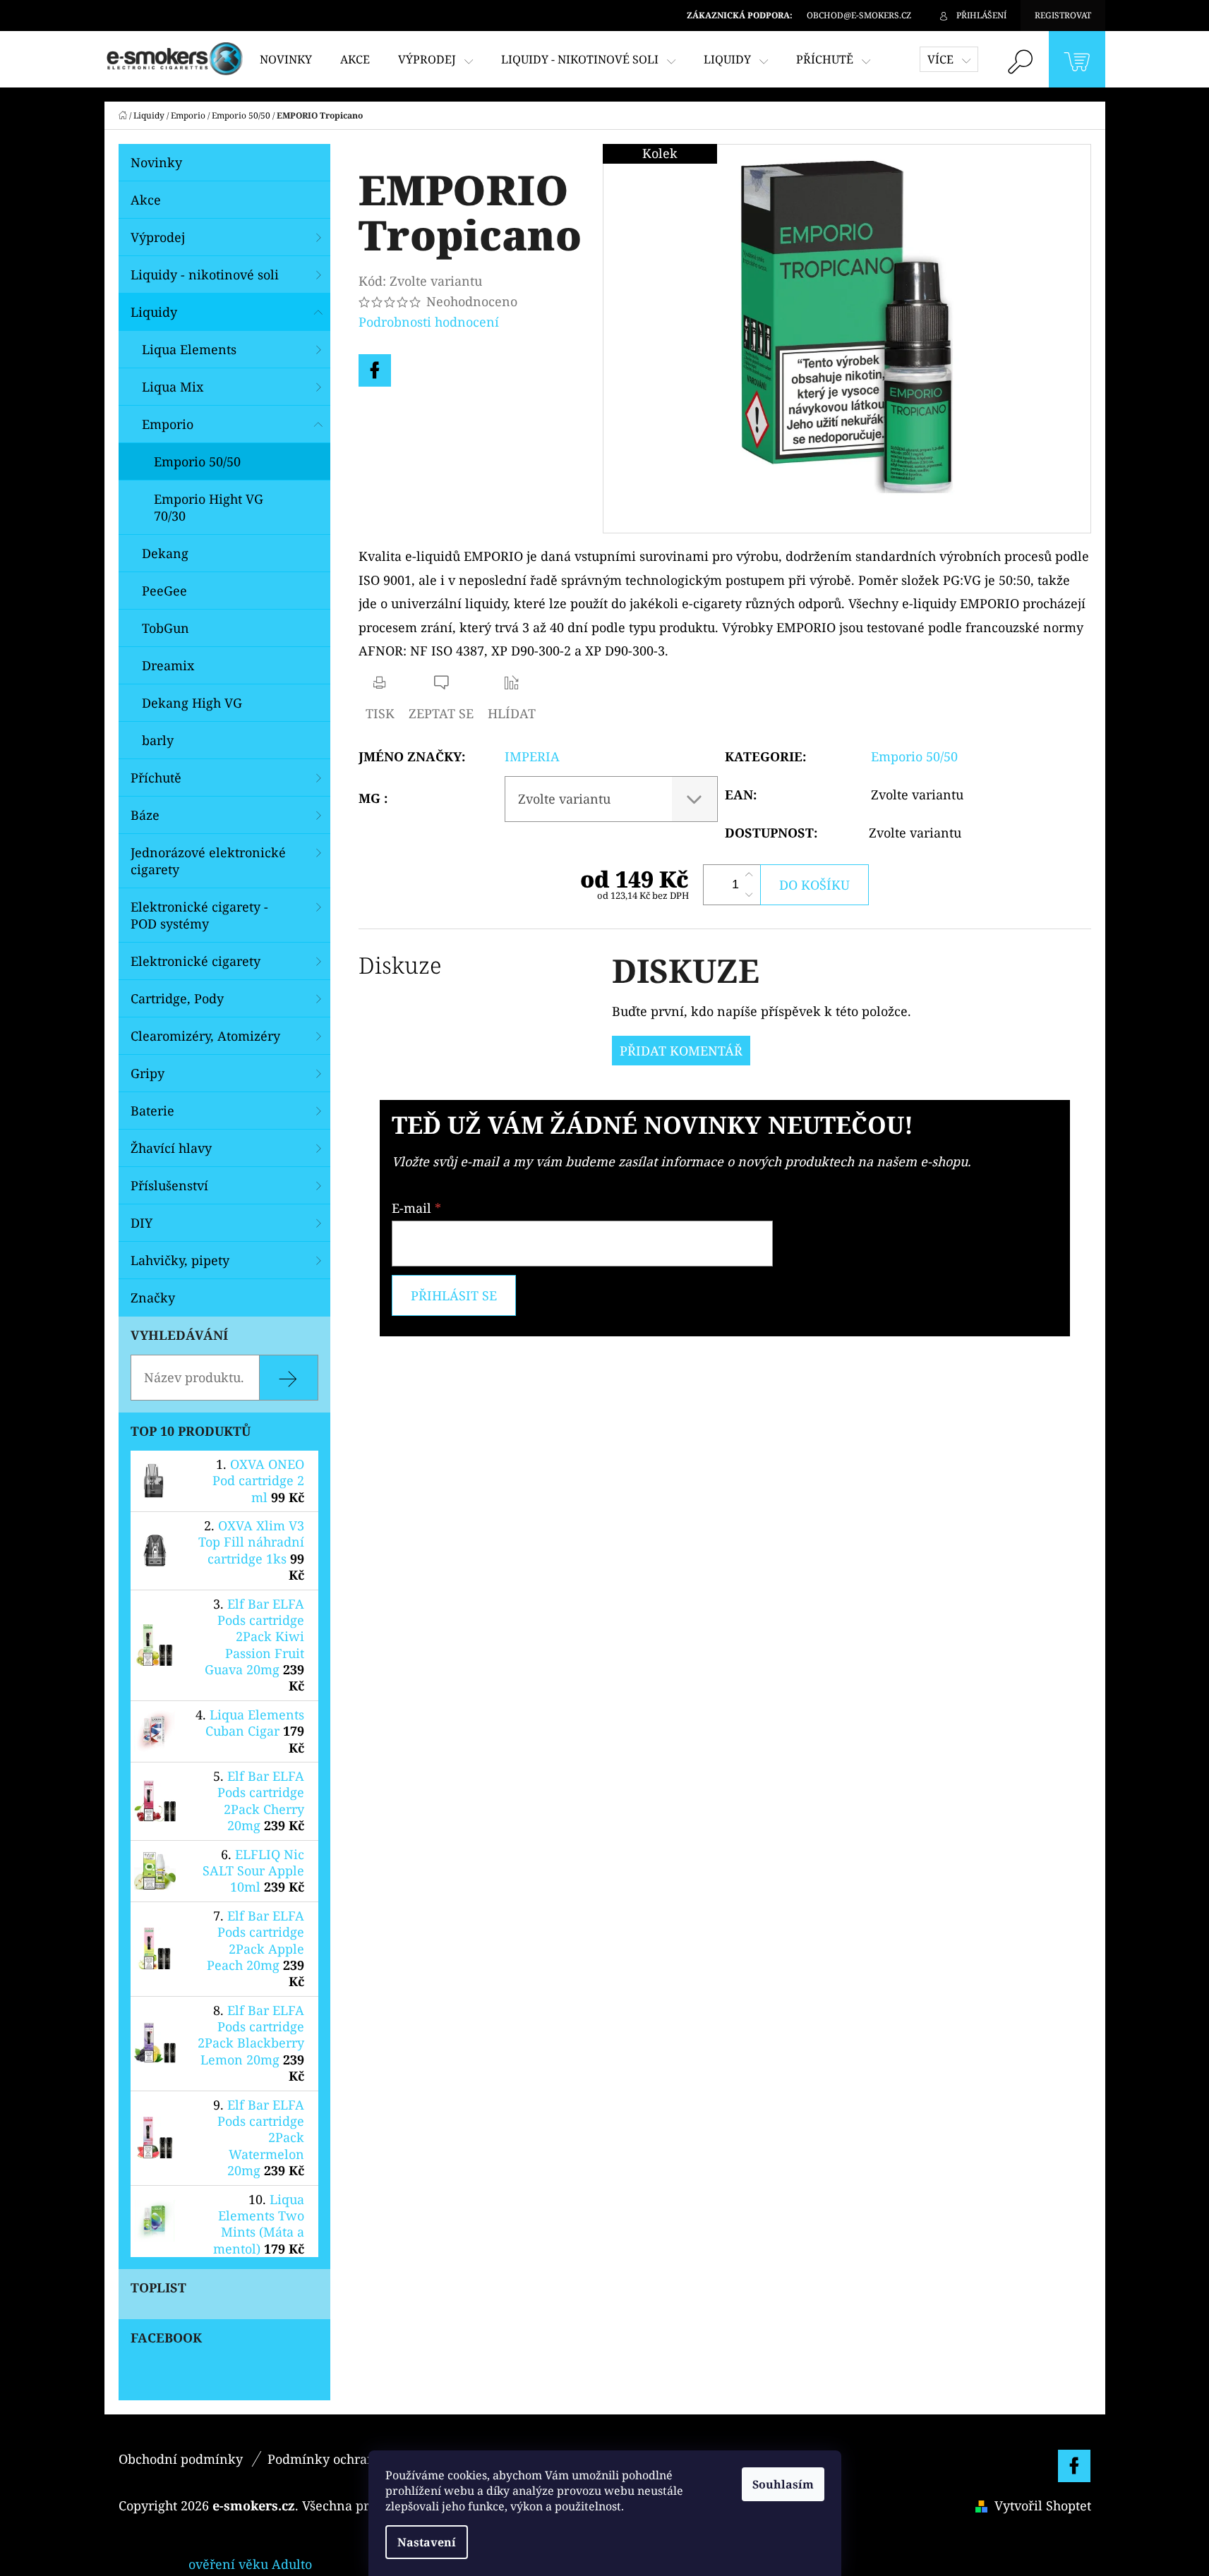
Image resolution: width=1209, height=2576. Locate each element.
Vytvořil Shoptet (1043, 2505)
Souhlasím (783, 2484)
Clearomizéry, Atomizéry (205, 1036)
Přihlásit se (454, 1295)
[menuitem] (286, 59)
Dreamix (168, 665)
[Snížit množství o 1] (749, 895)
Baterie (152, 1111)
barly (158, 740)
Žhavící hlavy (171, 1148)
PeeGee (164, 591)
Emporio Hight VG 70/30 (209, 507)
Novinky (156, 162)
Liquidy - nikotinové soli (205, 274)
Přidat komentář (681, 1051)
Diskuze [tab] (400, 965)
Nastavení (427, 2542)
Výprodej (158, 237)
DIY (142, 1223)
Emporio (168, 424)
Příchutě (156, 778)
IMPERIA (532, 756)
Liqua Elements (189, 349)
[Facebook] (375, 370)
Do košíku (814, 885)
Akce (146, 200)
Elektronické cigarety (196, 961)
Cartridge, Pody (177, 998)
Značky (153, 1298)
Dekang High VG (192, 703)
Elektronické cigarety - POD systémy (199, 915)
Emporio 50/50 (197, 461)
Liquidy (154, 312)
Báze (145, 815)
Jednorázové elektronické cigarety (208, 861)
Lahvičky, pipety (180, 1260)
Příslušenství (169, 1185)
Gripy (148, 1073)
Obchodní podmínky (181, 2459)
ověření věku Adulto (250, 2564)
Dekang (165, 553)
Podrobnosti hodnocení (429, 322)
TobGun (166, 628)
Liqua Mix (173, 387)
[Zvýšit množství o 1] (749, 875)
